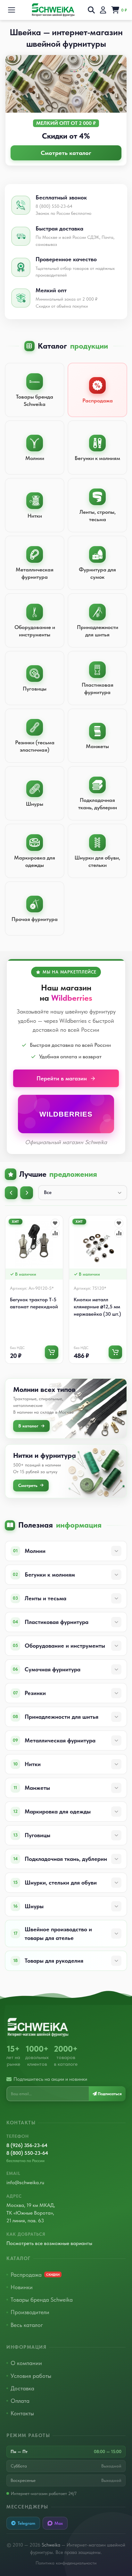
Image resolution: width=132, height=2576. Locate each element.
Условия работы (31, 2376)
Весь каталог (27, 2325)
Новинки (22, 2287)
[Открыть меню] (12, 10)
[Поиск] (91, 10)
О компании (26, 2363)
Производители (30, 2312)
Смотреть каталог (66, 153)
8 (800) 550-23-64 (27, 2153)
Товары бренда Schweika (42, 2300)
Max (59, 2523)
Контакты (22, 2413)
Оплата (20, 2401)
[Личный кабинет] (103, 10)
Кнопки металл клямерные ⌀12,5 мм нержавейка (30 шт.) (97, 1307)
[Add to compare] (55, 1233)
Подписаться (109, 2094)
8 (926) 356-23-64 (27, 2145)
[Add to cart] (52, 1352)
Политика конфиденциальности (66, 2563)
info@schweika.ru (25, 2182)
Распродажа (35, 2275)
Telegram (26, 2523)
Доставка (22, 2388)
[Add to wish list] (55, 1223)
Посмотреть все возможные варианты (49, 2243)
